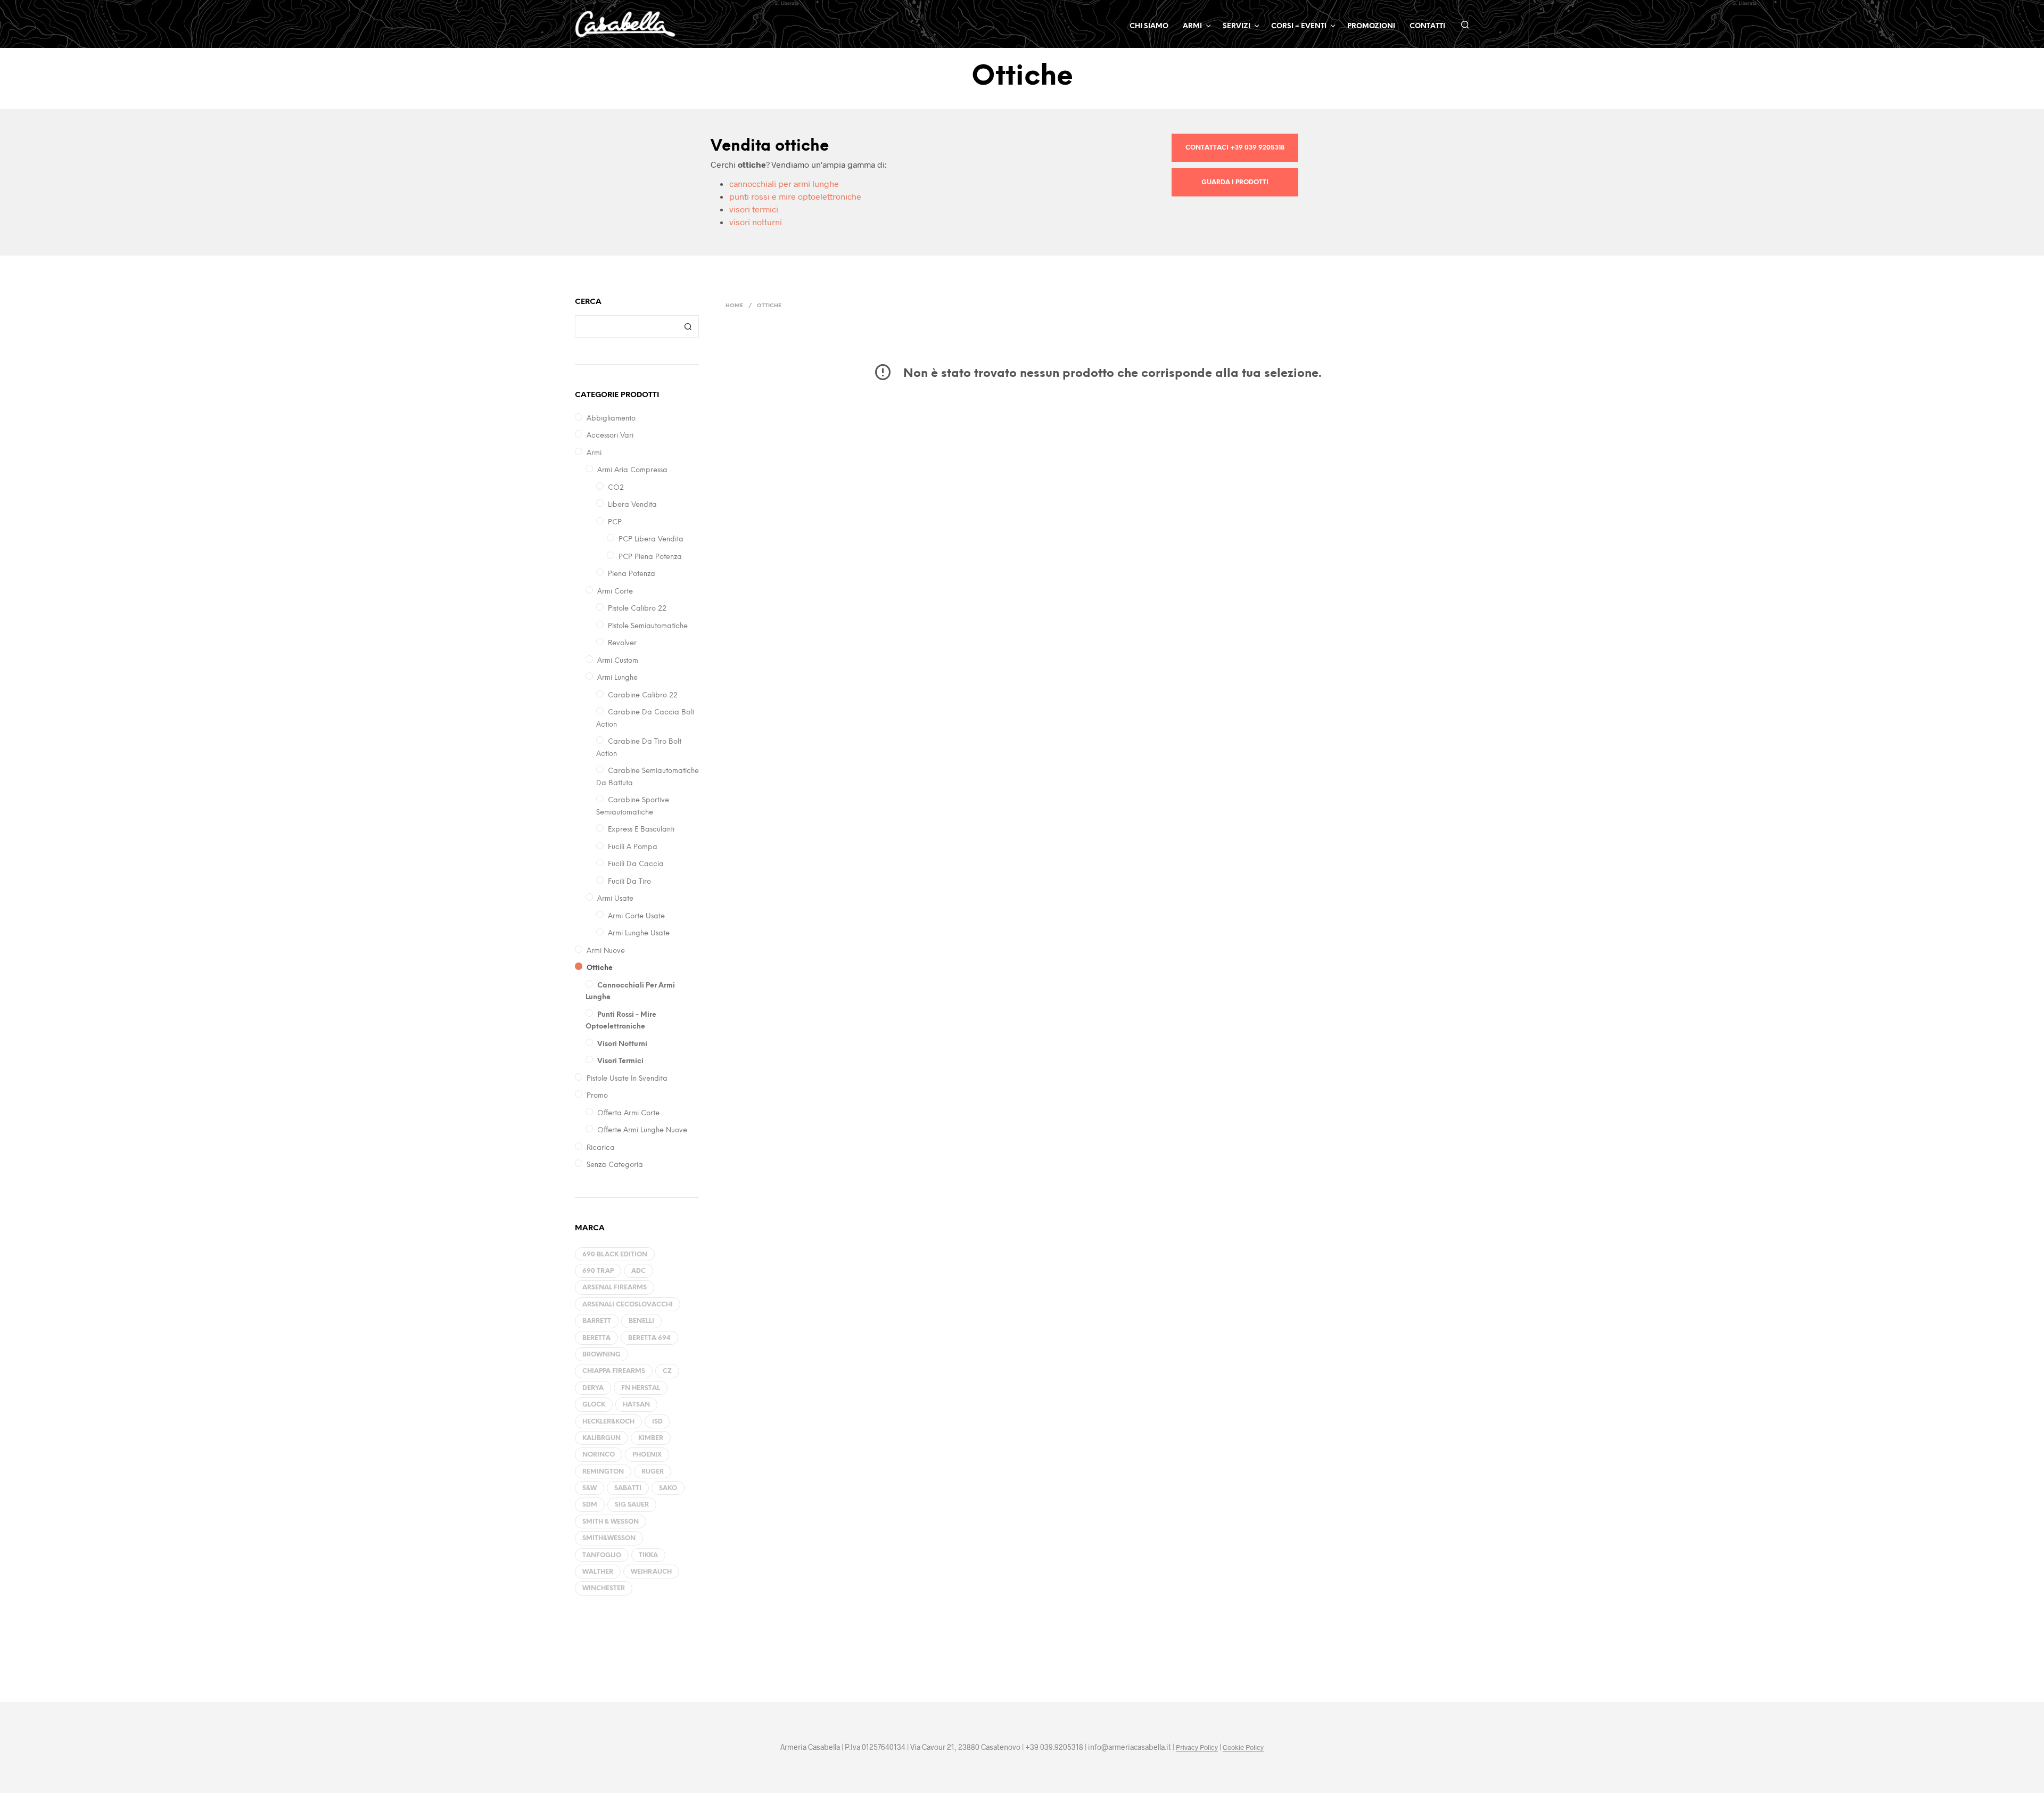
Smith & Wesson (611, 1522)
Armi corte (615, 592)
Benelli (641, 1321)
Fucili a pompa (633, 847)
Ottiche (600, 968)
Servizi (1237, 26)
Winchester (604, 1588)
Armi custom (618, 661)
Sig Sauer (632, 1505)
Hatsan (636, 1405)
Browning (601, 1355)
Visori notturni (622, 1044)
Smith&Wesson (609, 1538)
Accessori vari (610, 436)
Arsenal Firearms (615, 1288)
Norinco (599, 1455)
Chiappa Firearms (614, 1371)
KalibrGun (601, 1438)
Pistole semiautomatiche (648, 626)
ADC (638, 1271)
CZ (667, 1371)
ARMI (1192, 26)
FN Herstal (641, 1388)
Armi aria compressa (632, 470)
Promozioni (1371, 26)
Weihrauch (651, 1572)
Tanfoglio (602, 1555)
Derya (593, 1388)
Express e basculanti (642, 830)
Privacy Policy (1197, 1747)
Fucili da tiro (629, 882)
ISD (657, 1422)
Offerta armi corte (629, 1113)
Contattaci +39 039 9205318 (1235, 148)
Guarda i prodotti (1235, 182)
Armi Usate (615, 899)
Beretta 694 (649, 1338)
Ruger (653, 1472)
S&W (590, 1488)
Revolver (622, 643)
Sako (668, 1488)
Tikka (648, 1555)
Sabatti (628, 1488)
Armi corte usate (636, 916)
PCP (615, 523)
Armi (594, 453)
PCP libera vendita (651, 540)
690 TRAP (598, 1271)
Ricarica (601, 1148)
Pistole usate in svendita (628, 1079)
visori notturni (756, 222)
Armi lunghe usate (639, 933)
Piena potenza (632, 574)
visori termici (754, 209)
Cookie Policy (1243, 1747)
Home (734, 306)
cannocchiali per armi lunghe (784, 183)
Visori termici (620, 1061)
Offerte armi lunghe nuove (642, 1130)
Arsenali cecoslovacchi (628, 1305)
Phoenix (647, 1455)
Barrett (597, 1321)
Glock (594, 1405)
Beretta (596, 1338)
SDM (590, 1505)
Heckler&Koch (608, 1422)
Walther (598, 1572)
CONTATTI (1427, 26)
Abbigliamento (611, 419)
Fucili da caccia (636, 864)
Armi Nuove (606, 951)
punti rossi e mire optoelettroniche (795, 196)
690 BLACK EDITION (615, 1255)
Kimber (651, 1438)
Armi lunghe (617, 678)
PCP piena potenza (650, 557)
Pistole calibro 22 (637, 609)
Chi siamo (1149, 26)
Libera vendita (632, 505)
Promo (597, 1096)
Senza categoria (615, 1165)
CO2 (616, 488)
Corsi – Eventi (1299, 26)
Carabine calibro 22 (643, 696)
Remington (603, 1472)
